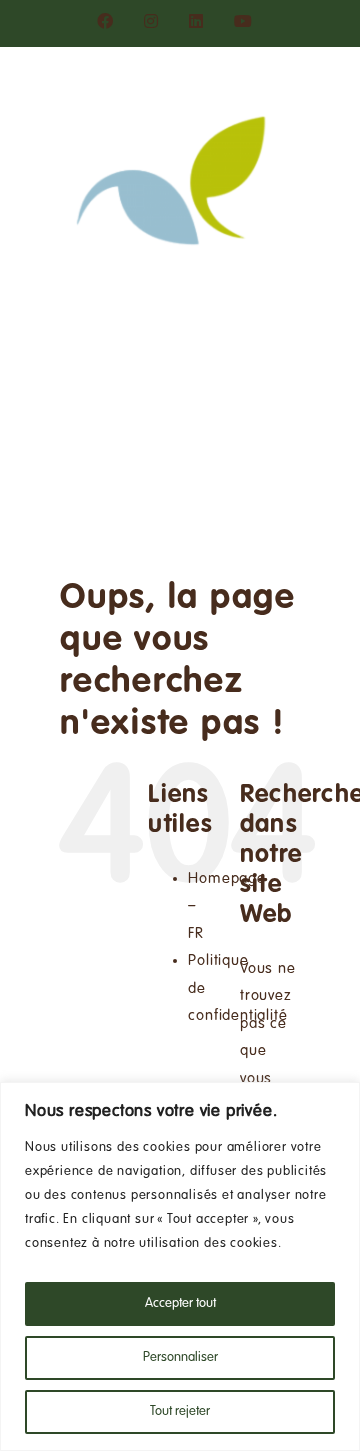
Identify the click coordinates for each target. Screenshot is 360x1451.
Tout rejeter (180, 1412)
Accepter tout (180, 1304)
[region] (180, 1266)
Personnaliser (180, 1358)
